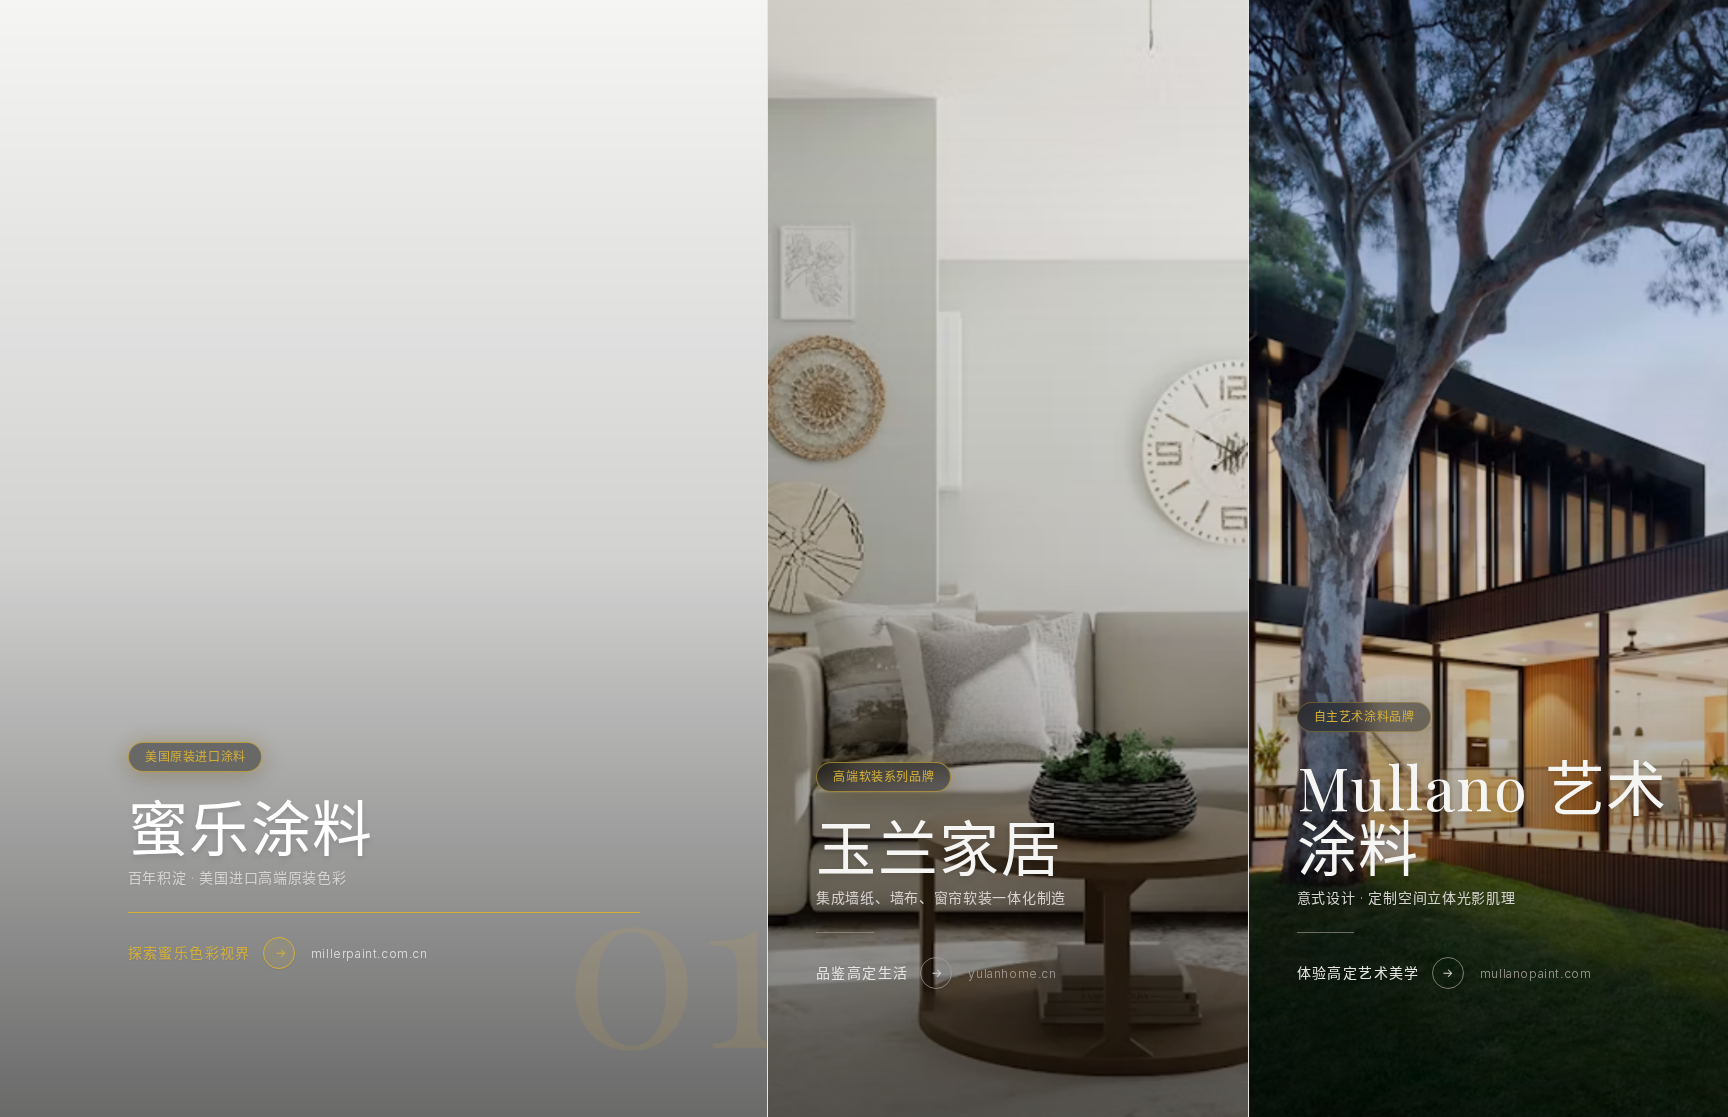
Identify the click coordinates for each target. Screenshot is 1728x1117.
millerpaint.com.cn (369, 953)
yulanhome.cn (1012, 973)
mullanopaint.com (1536, 973)
